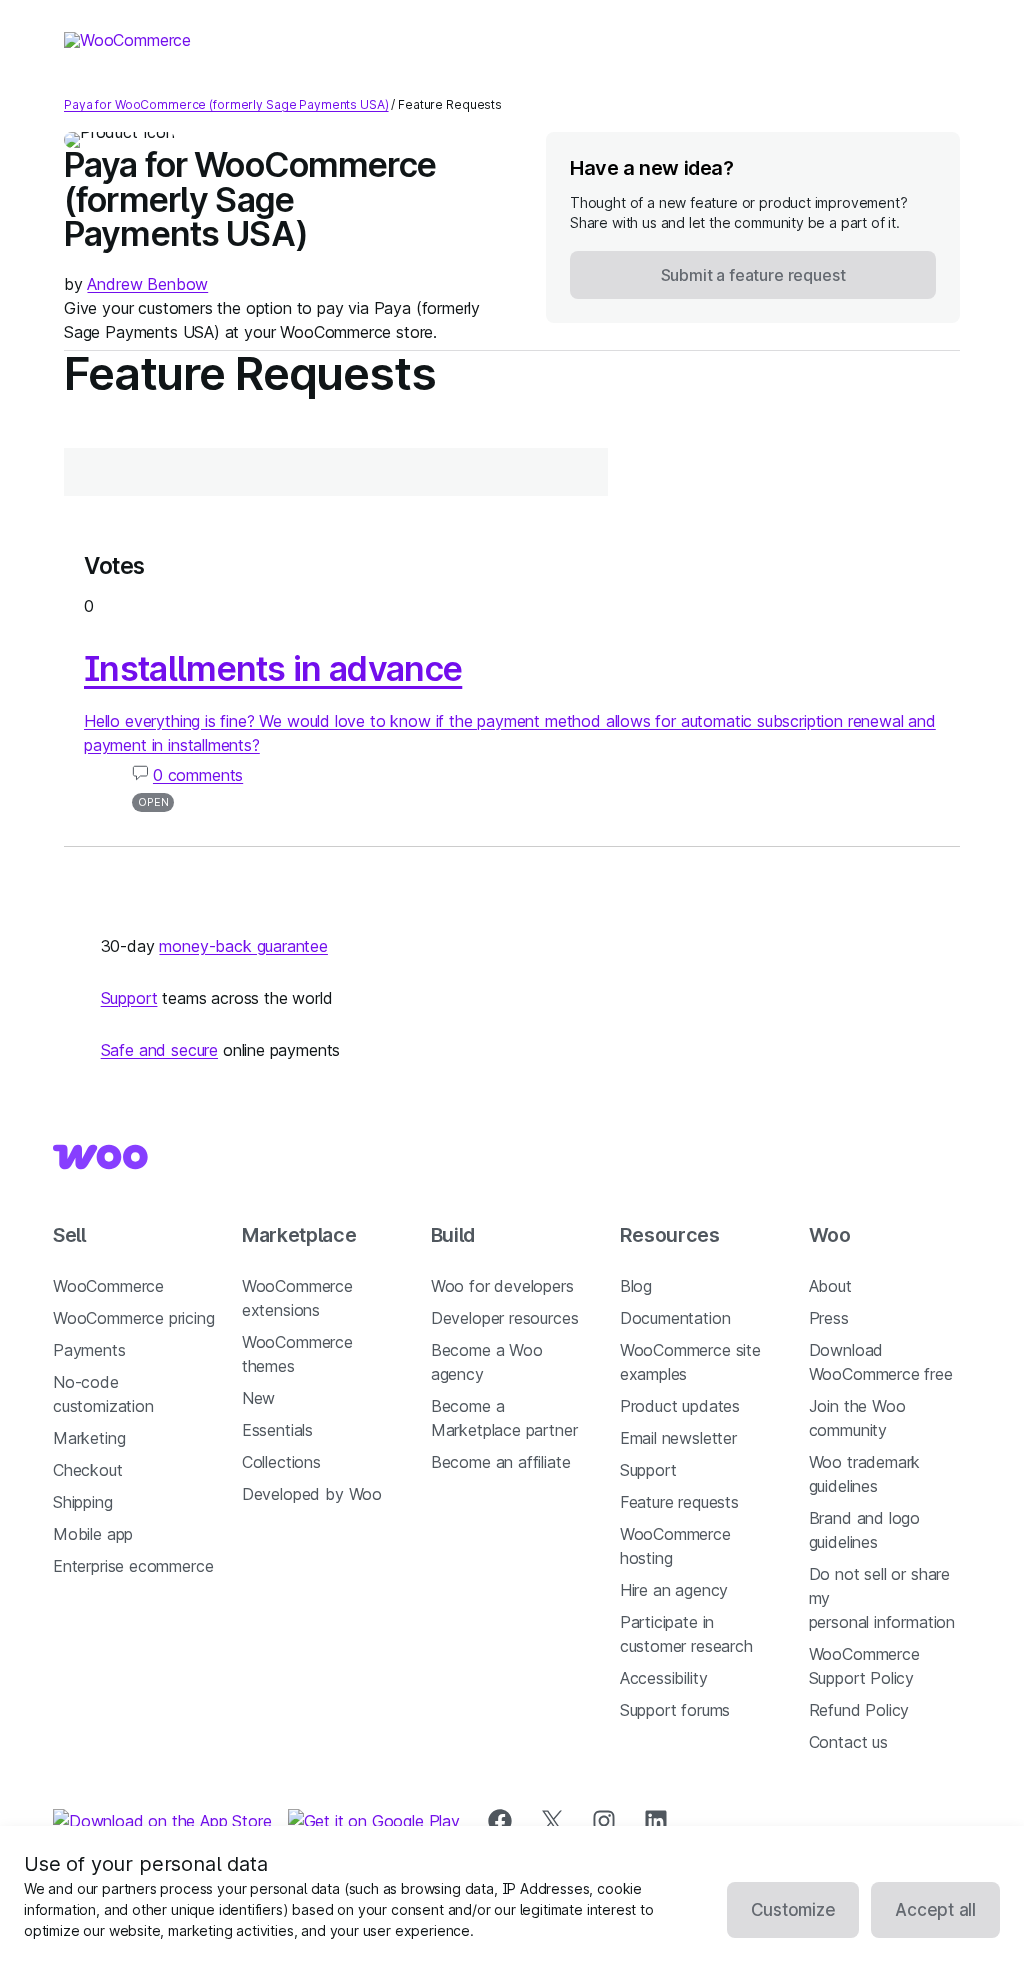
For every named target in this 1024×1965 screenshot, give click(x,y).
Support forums (675, 1710)
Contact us (848, 1742)
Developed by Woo (312, 1494)
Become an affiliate (501, 1462)
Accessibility (664, 1678)
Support (129, 998)
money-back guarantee (243, 946)
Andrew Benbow (147, 284)
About (830, 1286)
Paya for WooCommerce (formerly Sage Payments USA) (226, 104)
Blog (636, 1286)
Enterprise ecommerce (133, 1566)
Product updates (680, 1406)
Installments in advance (273, 668)
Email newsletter (678, 1438)
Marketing (89, 1438)
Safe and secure (159, 1050)
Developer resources (505, 1318)
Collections (281, 1462)
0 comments (198, 775)
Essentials (277, 1430)
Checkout (88, 1470)
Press (829, 1318)
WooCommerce (108, 1286)
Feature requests (679, 1502)
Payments (89, 1350)
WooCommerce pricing (134, 1318)
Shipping (83, 1502)
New (258, 1398)
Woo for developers (502, 1286)
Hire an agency (674, 1590)
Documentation (675, 1318)
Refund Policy (859, 1710)
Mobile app (93, 1534)
